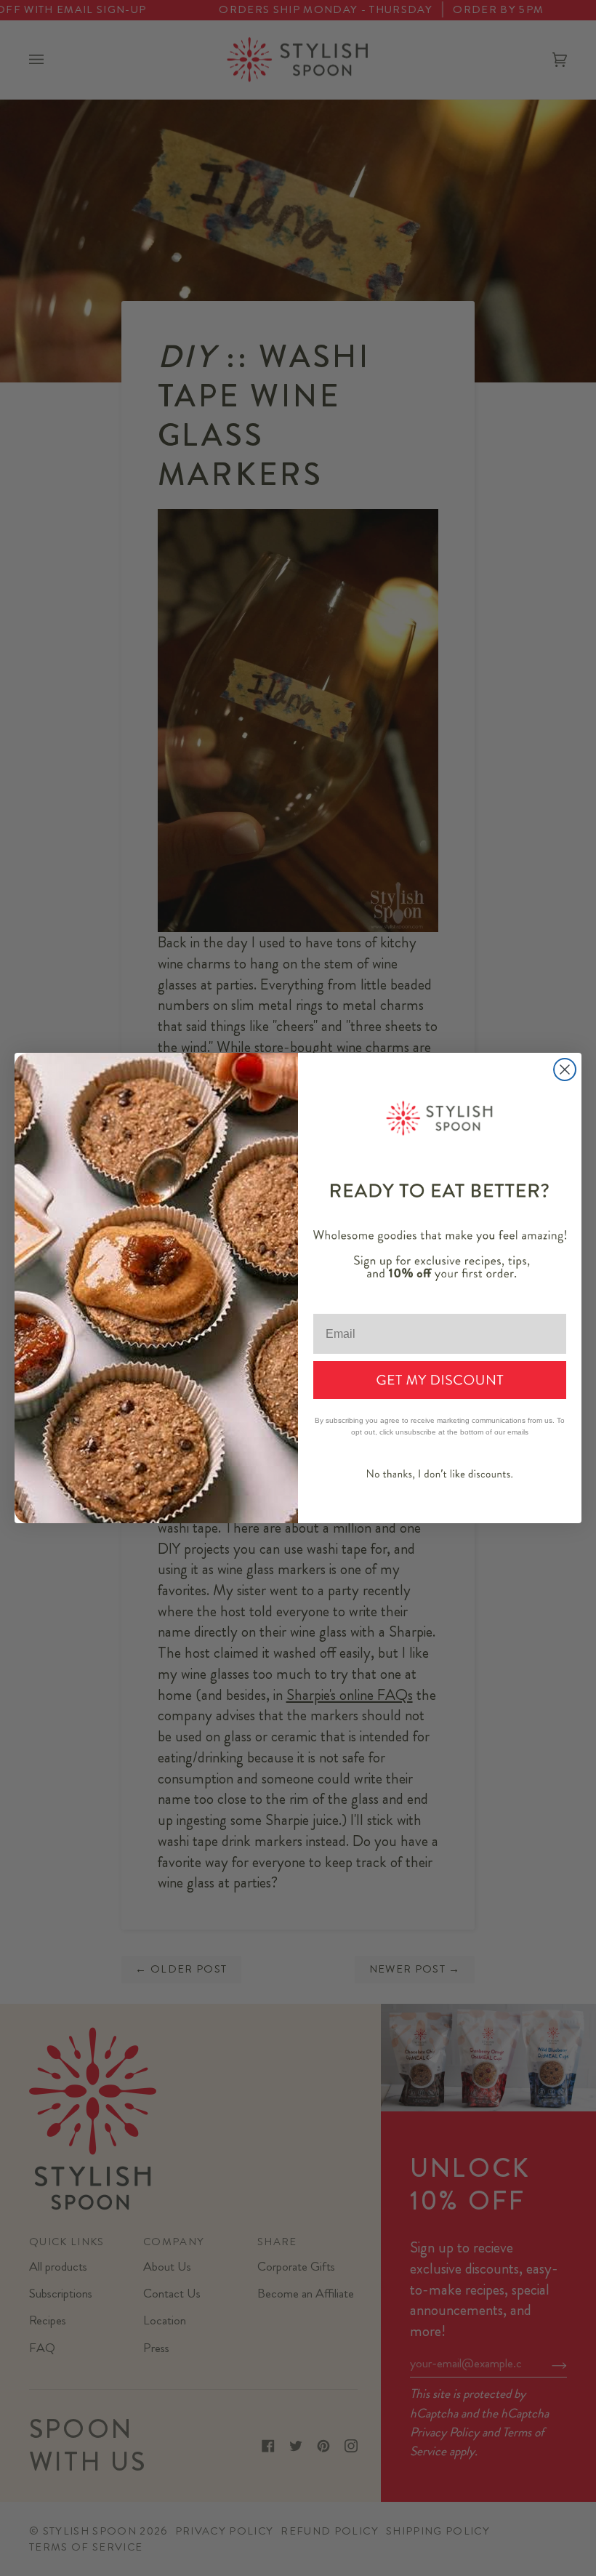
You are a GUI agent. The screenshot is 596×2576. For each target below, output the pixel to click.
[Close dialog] (565, 1070)
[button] (440, 1380)
